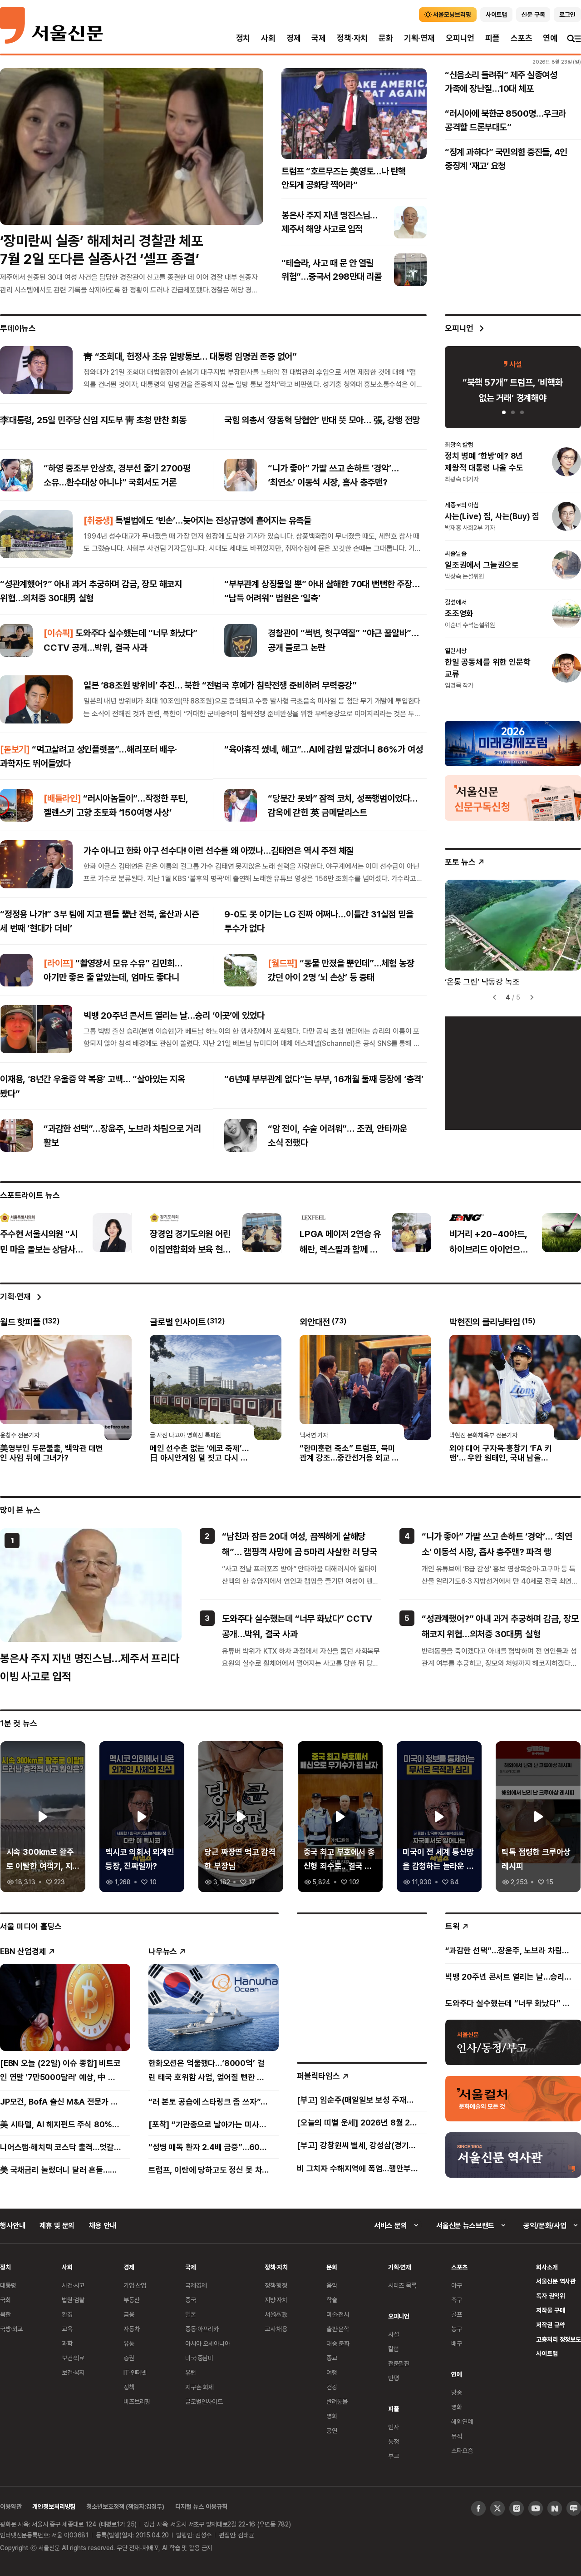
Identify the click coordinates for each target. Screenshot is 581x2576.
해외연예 (462, 2421)
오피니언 (460, 38)
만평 (394, 2378)
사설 (394, 2334)
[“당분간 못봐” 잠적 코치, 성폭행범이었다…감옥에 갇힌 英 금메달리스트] (241, 805)
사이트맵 (547, 2353)
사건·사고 (73, 2285)
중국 (191, 2300)
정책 (129, 2387)
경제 (294, 38)
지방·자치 (276, 2300)
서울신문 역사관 (556, 2281)
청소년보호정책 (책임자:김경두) (125, 2506)
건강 (332, 2387)
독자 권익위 (550, 2296)
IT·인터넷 (135, 2372)
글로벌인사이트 (204, 2401)
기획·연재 (419, 38)
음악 (332, 2285)
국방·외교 (11, 2329)
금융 (129, 2314)
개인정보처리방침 (54, 2506)
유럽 (191, 2372)
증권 (129, 2358)
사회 (268, 38)
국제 (319, 38)
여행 (332, 2372)
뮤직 (457, 2436)
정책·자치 (352, 38)
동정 (394, 2441)
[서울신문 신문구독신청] (513, 797)
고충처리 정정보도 (559, 2339)
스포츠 (521, 38)
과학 (67, 2343)
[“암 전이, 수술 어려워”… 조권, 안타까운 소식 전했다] (241, 1135)
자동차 (132, 2329)
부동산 (132, 2300)
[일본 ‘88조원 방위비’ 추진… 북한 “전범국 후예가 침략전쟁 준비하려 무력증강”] (36, 699)
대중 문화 (338, 2343)
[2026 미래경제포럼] (513, 743)
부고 (394, 2456)
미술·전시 (338, 2314)
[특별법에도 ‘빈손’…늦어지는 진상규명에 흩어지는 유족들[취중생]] (36, 534)
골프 (457, 2314)
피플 (492, 38)
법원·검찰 (73, 2300)
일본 (191, 2314)
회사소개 (547, 2267)
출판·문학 (338, 2329)
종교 (332, 2358)
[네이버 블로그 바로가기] (574, 2508)
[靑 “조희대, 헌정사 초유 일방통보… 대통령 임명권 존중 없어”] (36, 370)
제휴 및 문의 (57, 2225)
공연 (332, 2430)
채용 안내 (102, 2225)
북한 (5, 2314)
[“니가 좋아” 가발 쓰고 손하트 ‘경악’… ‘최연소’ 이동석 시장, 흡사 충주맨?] (241, 475)
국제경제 (196, 2285)
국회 (5, 2300)
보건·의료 (73, 2358)
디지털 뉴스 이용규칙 (201, 2506)
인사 (394, 2427)
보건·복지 (73, 2372)
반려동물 (337, 2401)
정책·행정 (276, 2285)
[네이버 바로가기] (555, 2508)
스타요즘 (462, 2450)
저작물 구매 (550, 2310)
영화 (332, 2416)
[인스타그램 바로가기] (517, 2508)
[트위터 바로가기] (497, 2508)
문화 (386, 38)
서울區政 (276, 2314)
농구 (457, 2329)
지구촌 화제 (199, 2387)
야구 (457, 2285)
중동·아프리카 (202, 2329)
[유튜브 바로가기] (536, 2508)
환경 (67, 2314)
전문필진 (399, 2363)
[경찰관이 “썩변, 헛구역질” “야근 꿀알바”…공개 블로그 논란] (241, 640)
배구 (457, 2343)
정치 (243, 38)
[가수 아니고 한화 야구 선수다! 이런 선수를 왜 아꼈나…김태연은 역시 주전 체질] (36, 864)
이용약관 (11, 2506)
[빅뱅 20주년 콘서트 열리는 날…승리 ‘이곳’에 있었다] (36, 1029)
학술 (332, 2300)
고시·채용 (276, 2329)
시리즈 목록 (402, 2285)
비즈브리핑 (137, 2401)
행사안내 (12, 2225)
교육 (67, 2329)
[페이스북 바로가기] (478, 2508)
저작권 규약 (550, 2325)
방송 (457, 2392)
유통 (129, 2343)
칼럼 (394, 2349)
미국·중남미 (199, 2358)
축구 (457, 2300)
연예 (550, 38)
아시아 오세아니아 (208, 2343)
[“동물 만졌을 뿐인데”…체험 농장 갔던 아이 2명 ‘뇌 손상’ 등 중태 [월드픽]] (241, 970)
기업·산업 (135, 2285)
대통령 (8, 2285)
